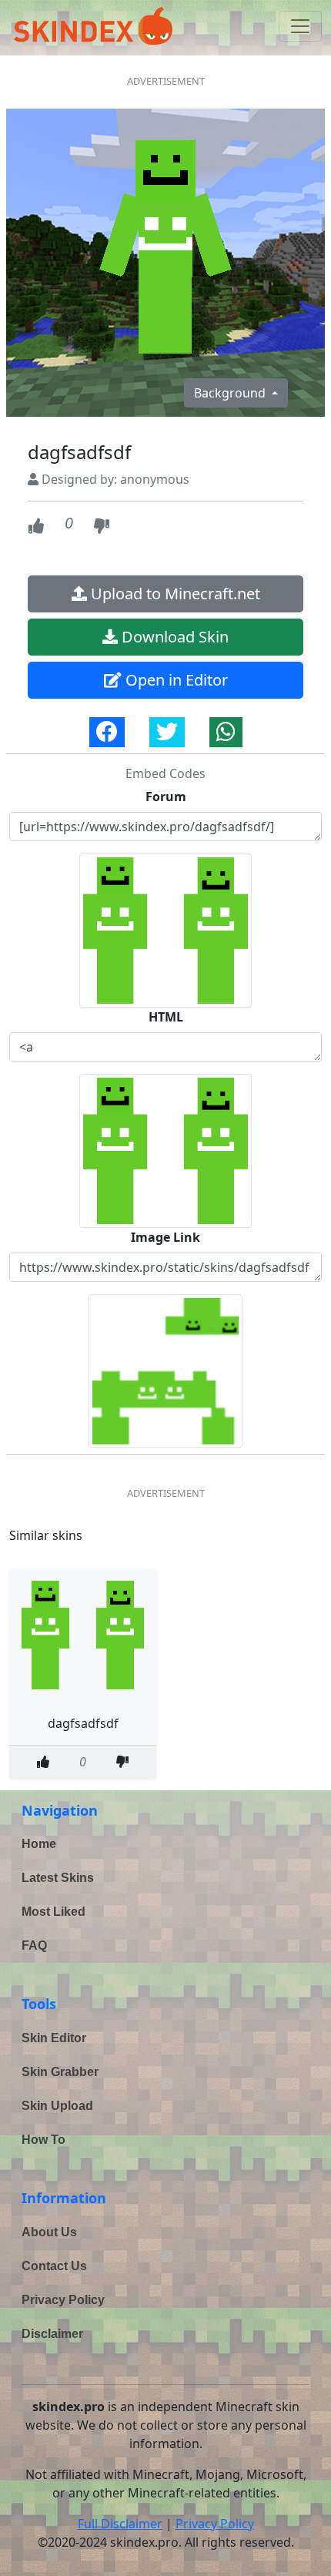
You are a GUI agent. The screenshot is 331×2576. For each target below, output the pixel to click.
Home (39, 1844)
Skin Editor (54, 2038)
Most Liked (53, 1912)
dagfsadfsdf (83, 1723)
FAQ (34, 1945)
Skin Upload (57, 2106)
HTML (166, 1017)
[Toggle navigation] (300, 26)
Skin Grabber (60, 2072)
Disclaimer (52, 2334)
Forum (166, 797)
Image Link (165, 1237)
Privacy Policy (63, 2300)
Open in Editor (175, 680)
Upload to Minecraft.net (174, 594)
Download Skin (173, 637)
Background (231, 393)
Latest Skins (58, 1878)
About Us (49, 2232)
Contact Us (54, 2266)
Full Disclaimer (120, 2524)
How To (43, 2140)
